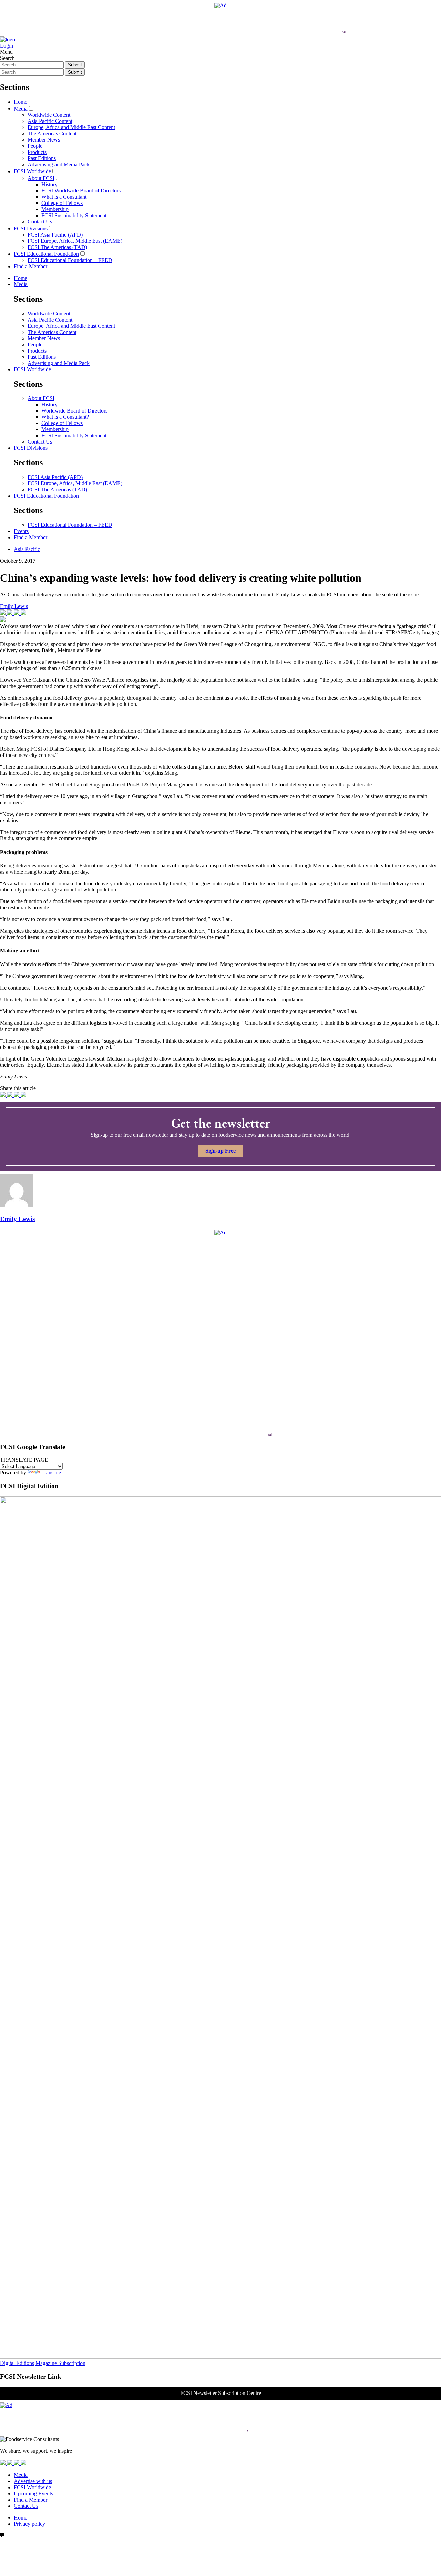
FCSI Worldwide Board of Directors (81, 191)
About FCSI (41, 178)
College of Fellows (62, 203)
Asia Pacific (27, 549)
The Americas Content (52, 133)
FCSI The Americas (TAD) (57, 247)
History (49, 184)
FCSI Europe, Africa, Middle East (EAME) (75, 241)
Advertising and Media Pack (59, 164)
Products (37, 152)
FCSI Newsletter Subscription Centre (221, 2393)
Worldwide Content (49, 115)
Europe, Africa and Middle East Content (71, 127)
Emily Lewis (14, 606)
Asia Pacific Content (50, 121)
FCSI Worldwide (32, 171)
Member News (44, 140)
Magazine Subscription (60, 2363)
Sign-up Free (220, 1151)
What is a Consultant (64, 197)
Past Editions (42, 158)
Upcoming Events (33, 2494)
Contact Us (40, 222)
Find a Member (30, 266)
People (35, 146)
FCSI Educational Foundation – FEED (70, 260)
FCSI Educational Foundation (46, 254)
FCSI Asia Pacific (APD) (55, 235)
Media (21, 109)
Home (20, 102)
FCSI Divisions (31, 228)
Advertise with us (33, 2481)
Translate (51, 1473)
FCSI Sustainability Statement (74, 215)
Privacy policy (29, 2524)
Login (7, 46)
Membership (55, 209)
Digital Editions (17, 2363)
